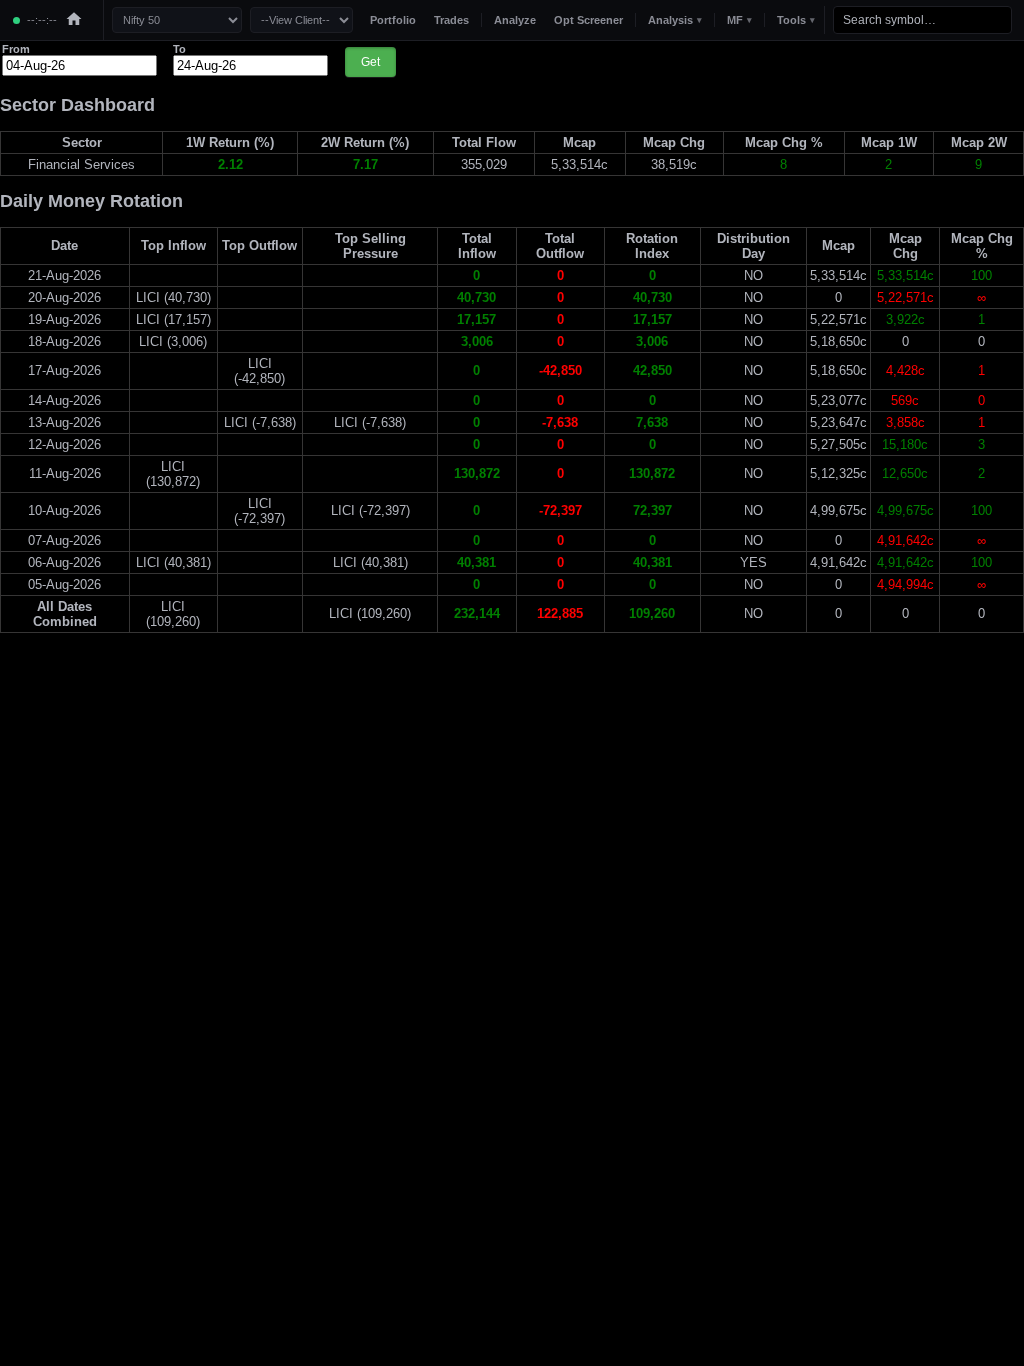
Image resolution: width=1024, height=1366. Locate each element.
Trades (451, 20)
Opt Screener (588, 20)
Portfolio (393, 20)
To (179, 49)
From (16, 49)
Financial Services (81, 164)
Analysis (675, 20)
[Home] (74, 20)
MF (739, 20)
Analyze (515, 20)
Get (370, 62)
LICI (148, 297)
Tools (796, 20)
